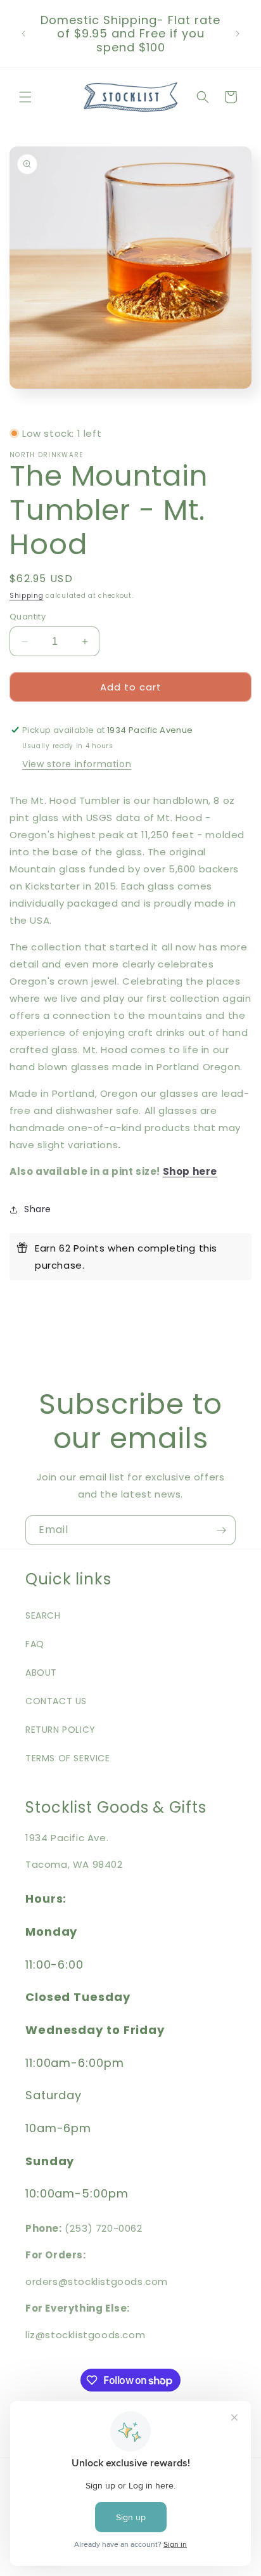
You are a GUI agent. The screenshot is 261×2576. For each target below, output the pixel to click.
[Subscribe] (221, 1530)
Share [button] (38, 1209)
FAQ (35, 1644)
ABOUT (41, 1673)
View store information (77, 764)
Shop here (190, 1171)
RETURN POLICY (60, 1730)
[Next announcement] (238, 34)
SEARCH (43, 1615)
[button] (25, 97)
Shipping (27, 596)
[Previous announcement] (23, 34)
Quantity (28, 617)
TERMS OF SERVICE (68, 1758)
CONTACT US (56, 1701)
